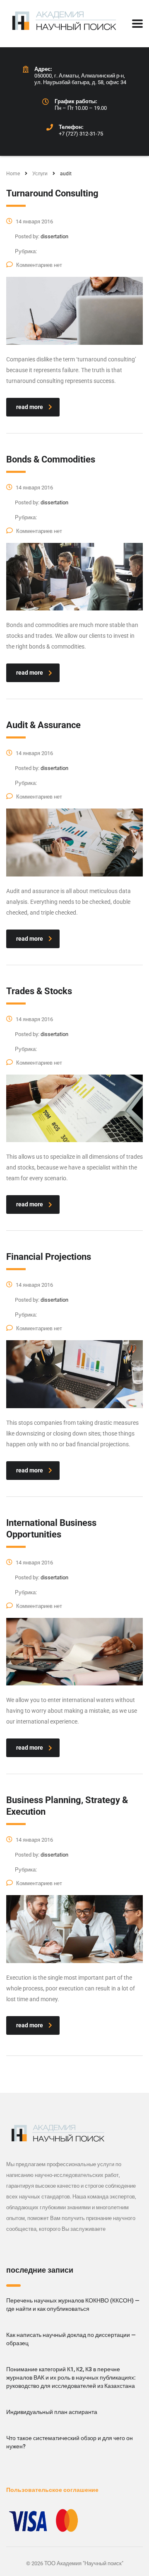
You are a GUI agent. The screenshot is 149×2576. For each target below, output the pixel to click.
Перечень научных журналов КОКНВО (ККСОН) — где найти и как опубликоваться (73, 2305)
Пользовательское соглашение (52, 2490)
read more (30, 407)
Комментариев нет (39, 265)
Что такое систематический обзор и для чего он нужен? (70, 2442)
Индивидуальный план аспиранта (52, 2412)
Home (13, 174)
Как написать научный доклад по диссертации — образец (71, 2339)
